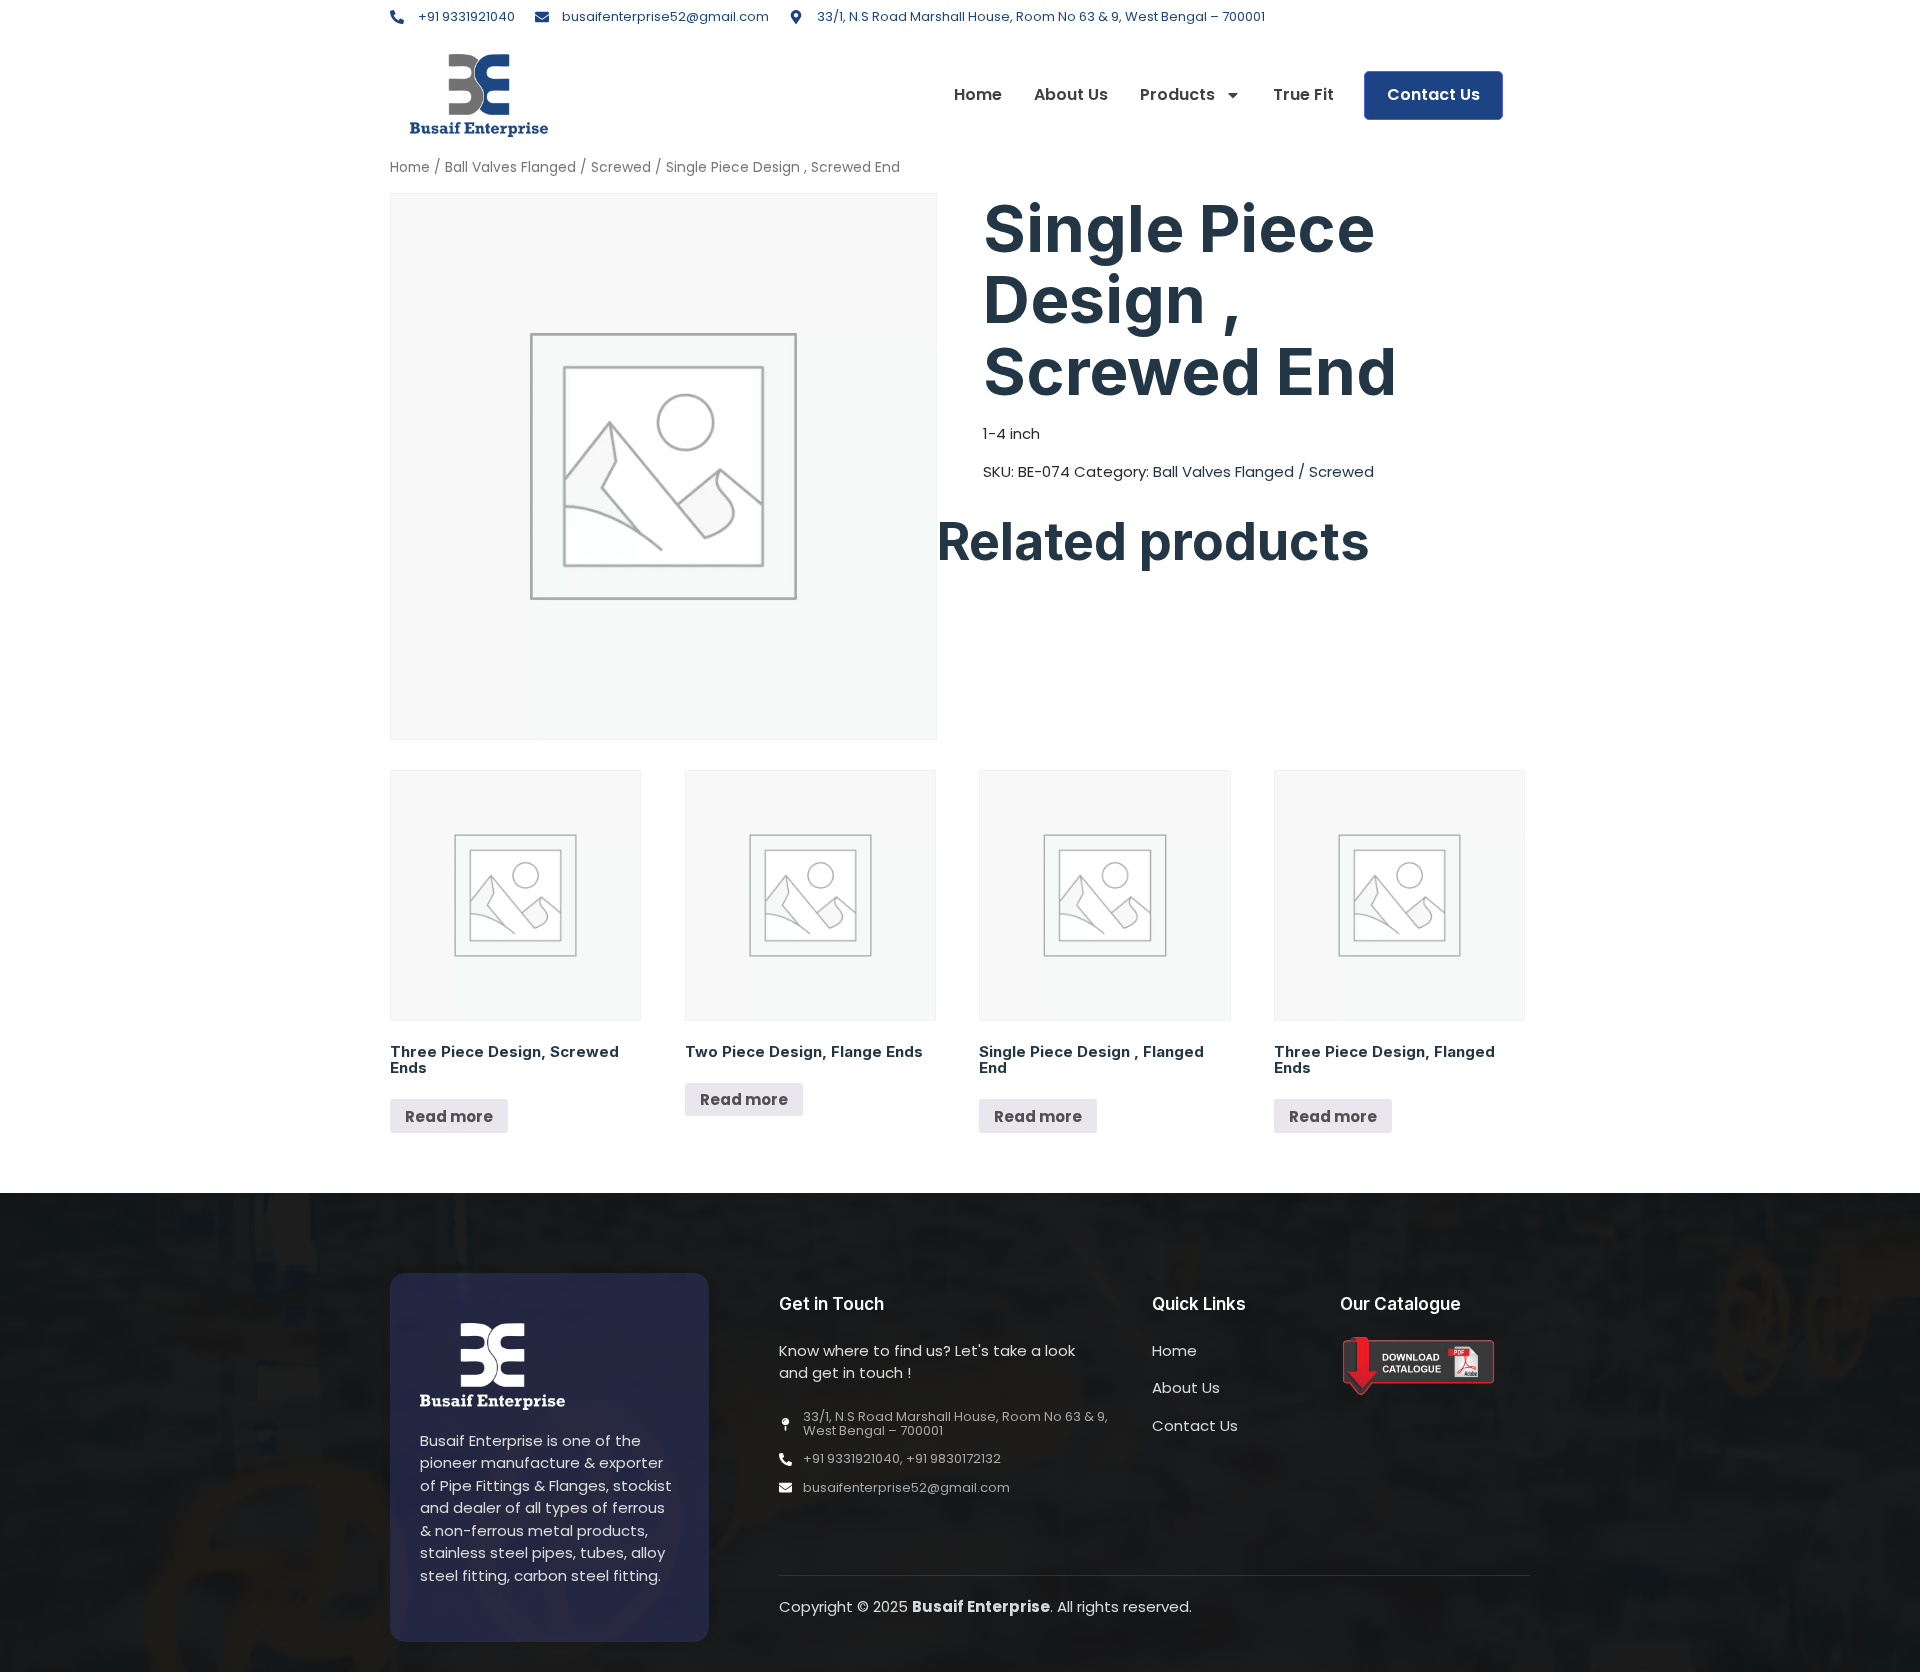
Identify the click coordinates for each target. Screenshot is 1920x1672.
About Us (1071, 95)
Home (978, 95)
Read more (449, 1116)
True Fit (1303, 95)
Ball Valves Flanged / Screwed (548, 167)
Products (1177, 95)
